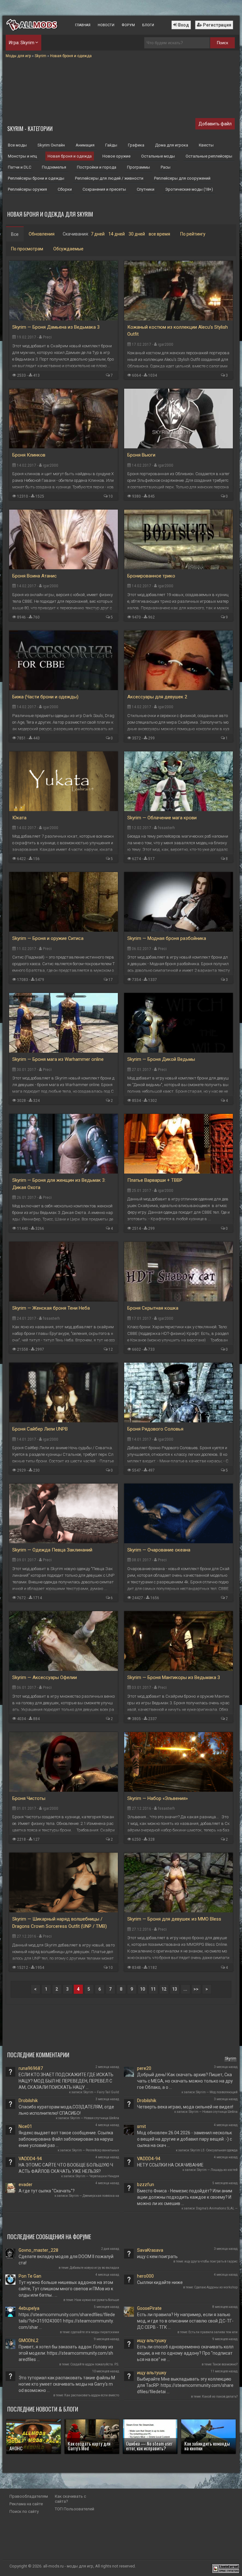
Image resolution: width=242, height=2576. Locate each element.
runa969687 (31, 2068)
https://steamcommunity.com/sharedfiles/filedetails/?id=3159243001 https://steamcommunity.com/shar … (67, 2321)
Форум (128, 25)
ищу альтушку (152, 2340)
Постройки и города (97, 167)
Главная (83, 25)
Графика (136, 145)
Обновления (42, 234)
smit (141, 2126)
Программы (138, 167)
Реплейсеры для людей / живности (109, 178)
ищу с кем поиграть (157, 2256)
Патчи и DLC (20, 167)
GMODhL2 (29, 2340)
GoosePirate (149, 2308)
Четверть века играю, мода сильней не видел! (185, 2107)
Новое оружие (116, 156)
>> (196, 1989)
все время (159, 234)
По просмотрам (27, 249)
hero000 (145, 2276)
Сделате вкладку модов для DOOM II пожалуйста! (66, 2260)
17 (111, 980)
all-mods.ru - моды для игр (68, 2566)
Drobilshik (28, 2101)
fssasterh (166, 828)
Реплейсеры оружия (27, 189)
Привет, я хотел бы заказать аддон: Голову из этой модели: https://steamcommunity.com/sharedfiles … (66, 2353)
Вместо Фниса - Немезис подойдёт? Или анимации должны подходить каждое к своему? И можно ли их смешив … (185, 2197)
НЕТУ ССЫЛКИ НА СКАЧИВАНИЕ (170, 2165)
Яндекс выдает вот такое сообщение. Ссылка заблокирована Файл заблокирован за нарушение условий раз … (66, 2139)
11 (153, 1989)
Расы (166, 167)
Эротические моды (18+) (189, 189)
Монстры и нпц (22, 156)
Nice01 (25, 2126)
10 (111, 496)
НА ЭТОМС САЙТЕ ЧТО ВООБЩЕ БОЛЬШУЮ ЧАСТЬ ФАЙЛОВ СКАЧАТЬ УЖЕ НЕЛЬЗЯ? (66, 2168)
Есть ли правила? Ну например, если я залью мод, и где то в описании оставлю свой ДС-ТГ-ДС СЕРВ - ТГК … (185, 2321)
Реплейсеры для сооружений (182, 178)
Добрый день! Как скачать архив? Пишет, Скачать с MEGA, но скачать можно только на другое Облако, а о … (185, 2081)
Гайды (111, 145)
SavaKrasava (150, 2250)
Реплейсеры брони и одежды (36, 178)
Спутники (146, 189)
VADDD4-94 (30, 2159)
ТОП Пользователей (75, 2509)
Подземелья (54, 167)
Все (15, 234)
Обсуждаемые (68, 249)
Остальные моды (158, 156)
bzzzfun (146, 2185)
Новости (106, 25)
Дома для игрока (172, 145)
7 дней (98, 234)
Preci (47, 337)
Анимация (85, 145)
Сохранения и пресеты (104, 189)
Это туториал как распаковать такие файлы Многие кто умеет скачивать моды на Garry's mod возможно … (67, 2384)
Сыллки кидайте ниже (160, 2282)
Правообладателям (29, 2496)
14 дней (117, 234)
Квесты (206, 145)
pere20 (144, 2068)
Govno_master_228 (38, 2250)
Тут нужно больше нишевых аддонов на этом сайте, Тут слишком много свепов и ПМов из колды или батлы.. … (66, 2289)
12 (111, 1349)
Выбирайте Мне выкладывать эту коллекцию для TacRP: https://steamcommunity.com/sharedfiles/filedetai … (185, 2385)
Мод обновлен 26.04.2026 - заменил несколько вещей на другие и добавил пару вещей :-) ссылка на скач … (184, 2139)
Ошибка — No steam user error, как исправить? (149, 2446)
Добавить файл (215, 124)
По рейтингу (193, 234)
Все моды (17, 145)
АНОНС (16, 2448)
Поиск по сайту (24, 2511)
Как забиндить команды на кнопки (207, 2446)
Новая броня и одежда (70, 156)
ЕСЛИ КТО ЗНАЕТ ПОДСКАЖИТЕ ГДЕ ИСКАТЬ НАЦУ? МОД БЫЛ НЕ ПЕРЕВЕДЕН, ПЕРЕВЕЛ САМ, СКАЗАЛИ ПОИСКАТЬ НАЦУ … (66, 2081)
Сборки (65, 189)
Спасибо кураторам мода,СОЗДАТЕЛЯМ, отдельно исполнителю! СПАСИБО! (66, 2110)
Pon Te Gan (30, 2276)
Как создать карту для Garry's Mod (89, 2446)
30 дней (137, 234)
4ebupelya (29, 2308)
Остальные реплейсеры (209, 156)
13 (175, 1989)
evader (26, 2185)
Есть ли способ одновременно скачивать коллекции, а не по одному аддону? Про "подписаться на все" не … (185, 2353)
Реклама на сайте (26, 2504)
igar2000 (166, 344)
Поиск (222, 43)
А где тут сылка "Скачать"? (47, 2191)
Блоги (148, 25)
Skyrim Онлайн (51, 145)
